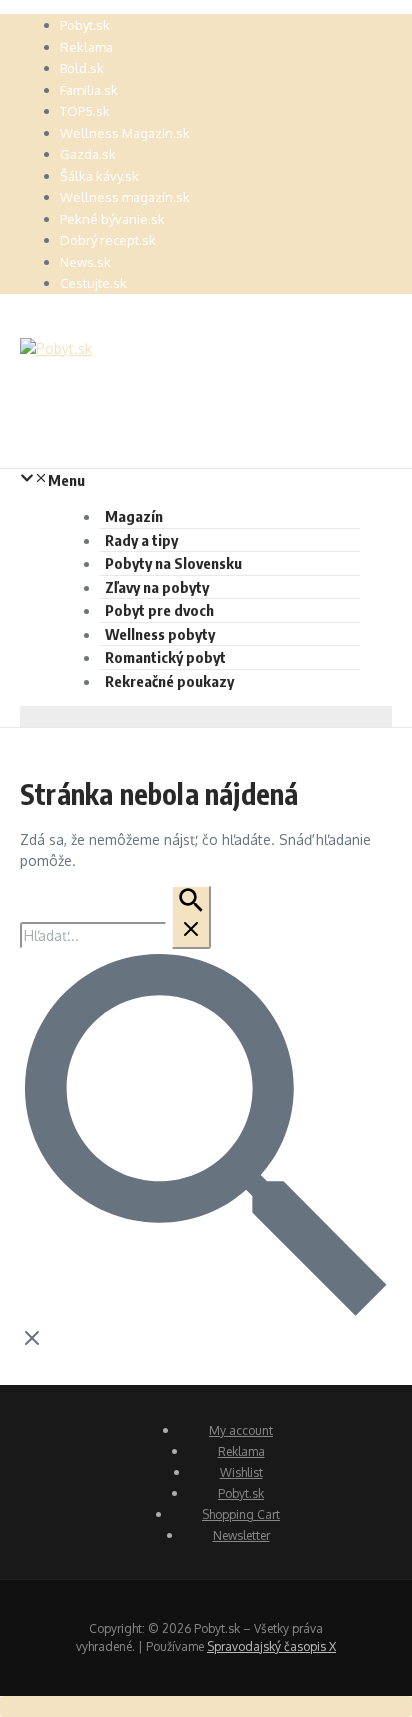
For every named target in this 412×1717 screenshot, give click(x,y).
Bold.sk (82, 68)
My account (241, 1430)
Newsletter (241, 1535)
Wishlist (241, 1472)
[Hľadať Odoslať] (191, 917)
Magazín (134, 516)
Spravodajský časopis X (271, 1646)
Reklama (86, 47)
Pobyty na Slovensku (173, 563)
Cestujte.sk (93, 283)
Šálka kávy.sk (99, 176)
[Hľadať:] (115, 935)
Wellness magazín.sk (125, 197)
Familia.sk (89, 90)
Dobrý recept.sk (108, 240)
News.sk (85, 262)
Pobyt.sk (85, 25)
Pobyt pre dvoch (159, 610)
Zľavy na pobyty (157, 587)
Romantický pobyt (165, 657)
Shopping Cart (241, 1514)
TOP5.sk (85, 111)
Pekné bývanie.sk (112, 219)
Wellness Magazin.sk (125, 133)
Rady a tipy (141, 540)
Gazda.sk (88, 154)
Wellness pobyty (160, 634)
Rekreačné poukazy (169, 681)
